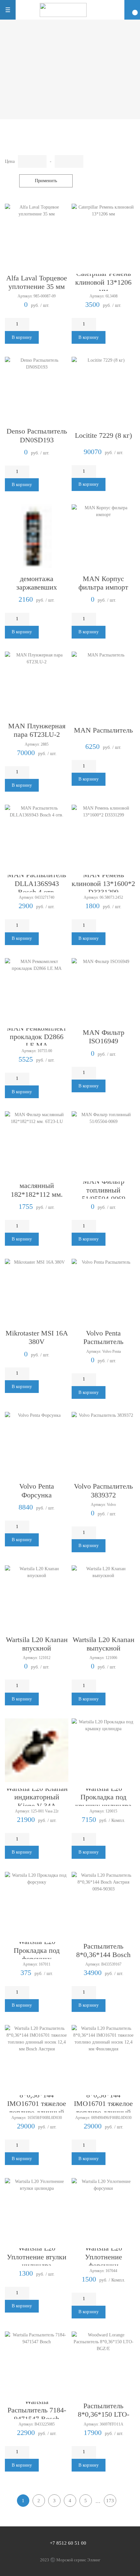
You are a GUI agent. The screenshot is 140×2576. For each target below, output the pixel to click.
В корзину (22, 337)
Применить (46, 181)
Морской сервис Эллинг (78, 2560)
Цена (10, 161)
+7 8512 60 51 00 (68, 2543)
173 (110, 2501)
